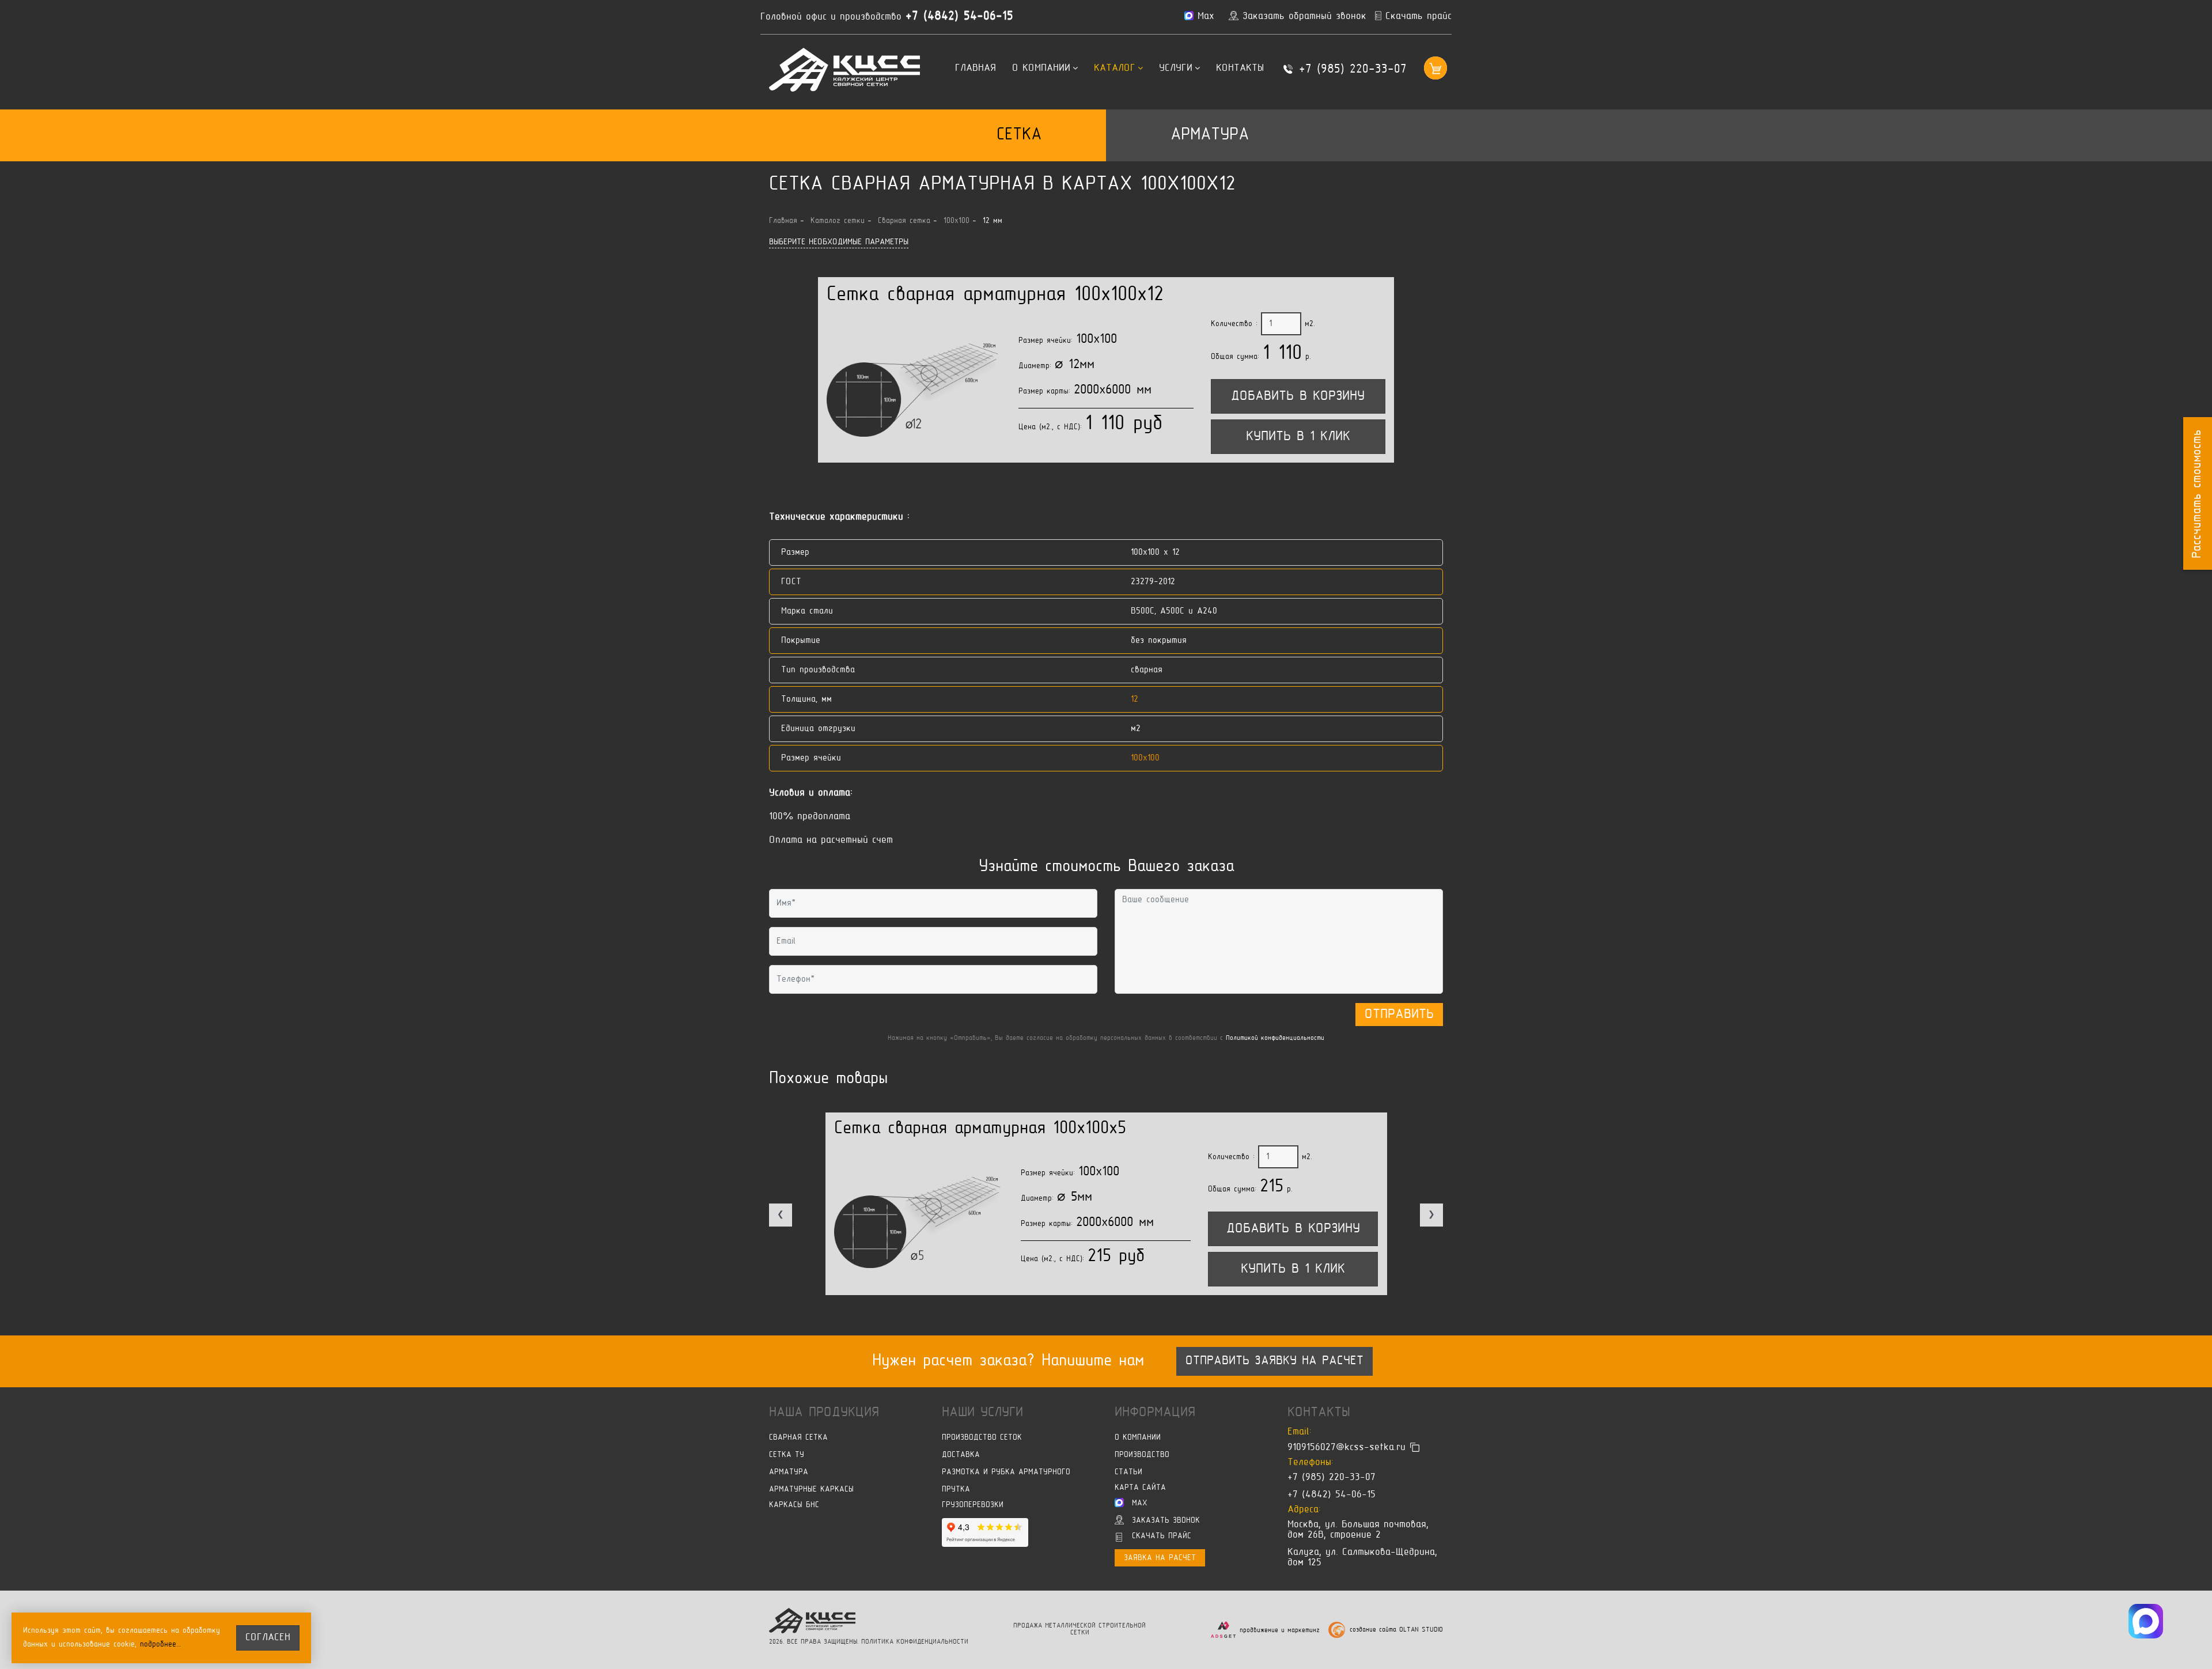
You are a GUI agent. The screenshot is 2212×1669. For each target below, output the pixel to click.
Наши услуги (982, 1413)
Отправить (1399, 1015)
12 (1135, 699)
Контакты (1240, 69)
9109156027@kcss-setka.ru (1346, 1448)
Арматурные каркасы (811, 1490)
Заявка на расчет (1160, 1558)
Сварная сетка (798, 1438)
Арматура (1210, 135)
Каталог (1115, 69)
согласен (268, 1638)
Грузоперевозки (973, 1505)
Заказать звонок (1166, 1521)
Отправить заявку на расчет (1274, 1361)
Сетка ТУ (787, 1455)
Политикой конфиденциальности (1275, 1038)
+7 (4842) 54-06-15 (959, 17)
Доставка (961, 1455)
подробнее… (161, 1645)
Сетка (1019, 135)
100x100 (1145, 758)
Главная (976, 69)
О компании (1041, 69)
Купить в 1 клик (1298, 437)
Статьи (1128, 1472)
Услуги (1176, 69)
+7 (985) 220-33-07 (1353, 70)
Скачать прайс (1162, 1536)
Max (1140, 1503)
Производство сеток (982, 1438)
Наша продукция (824, 1413)
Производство (1142, 1455)
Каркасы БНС (794, 1505)
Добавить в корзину (1298, 396)
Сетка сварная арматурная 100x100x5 (980, 1129)
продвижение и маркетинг (1280, 1630)
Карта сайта (1140, 1488)
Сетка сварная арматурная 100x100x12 (995, 295)
